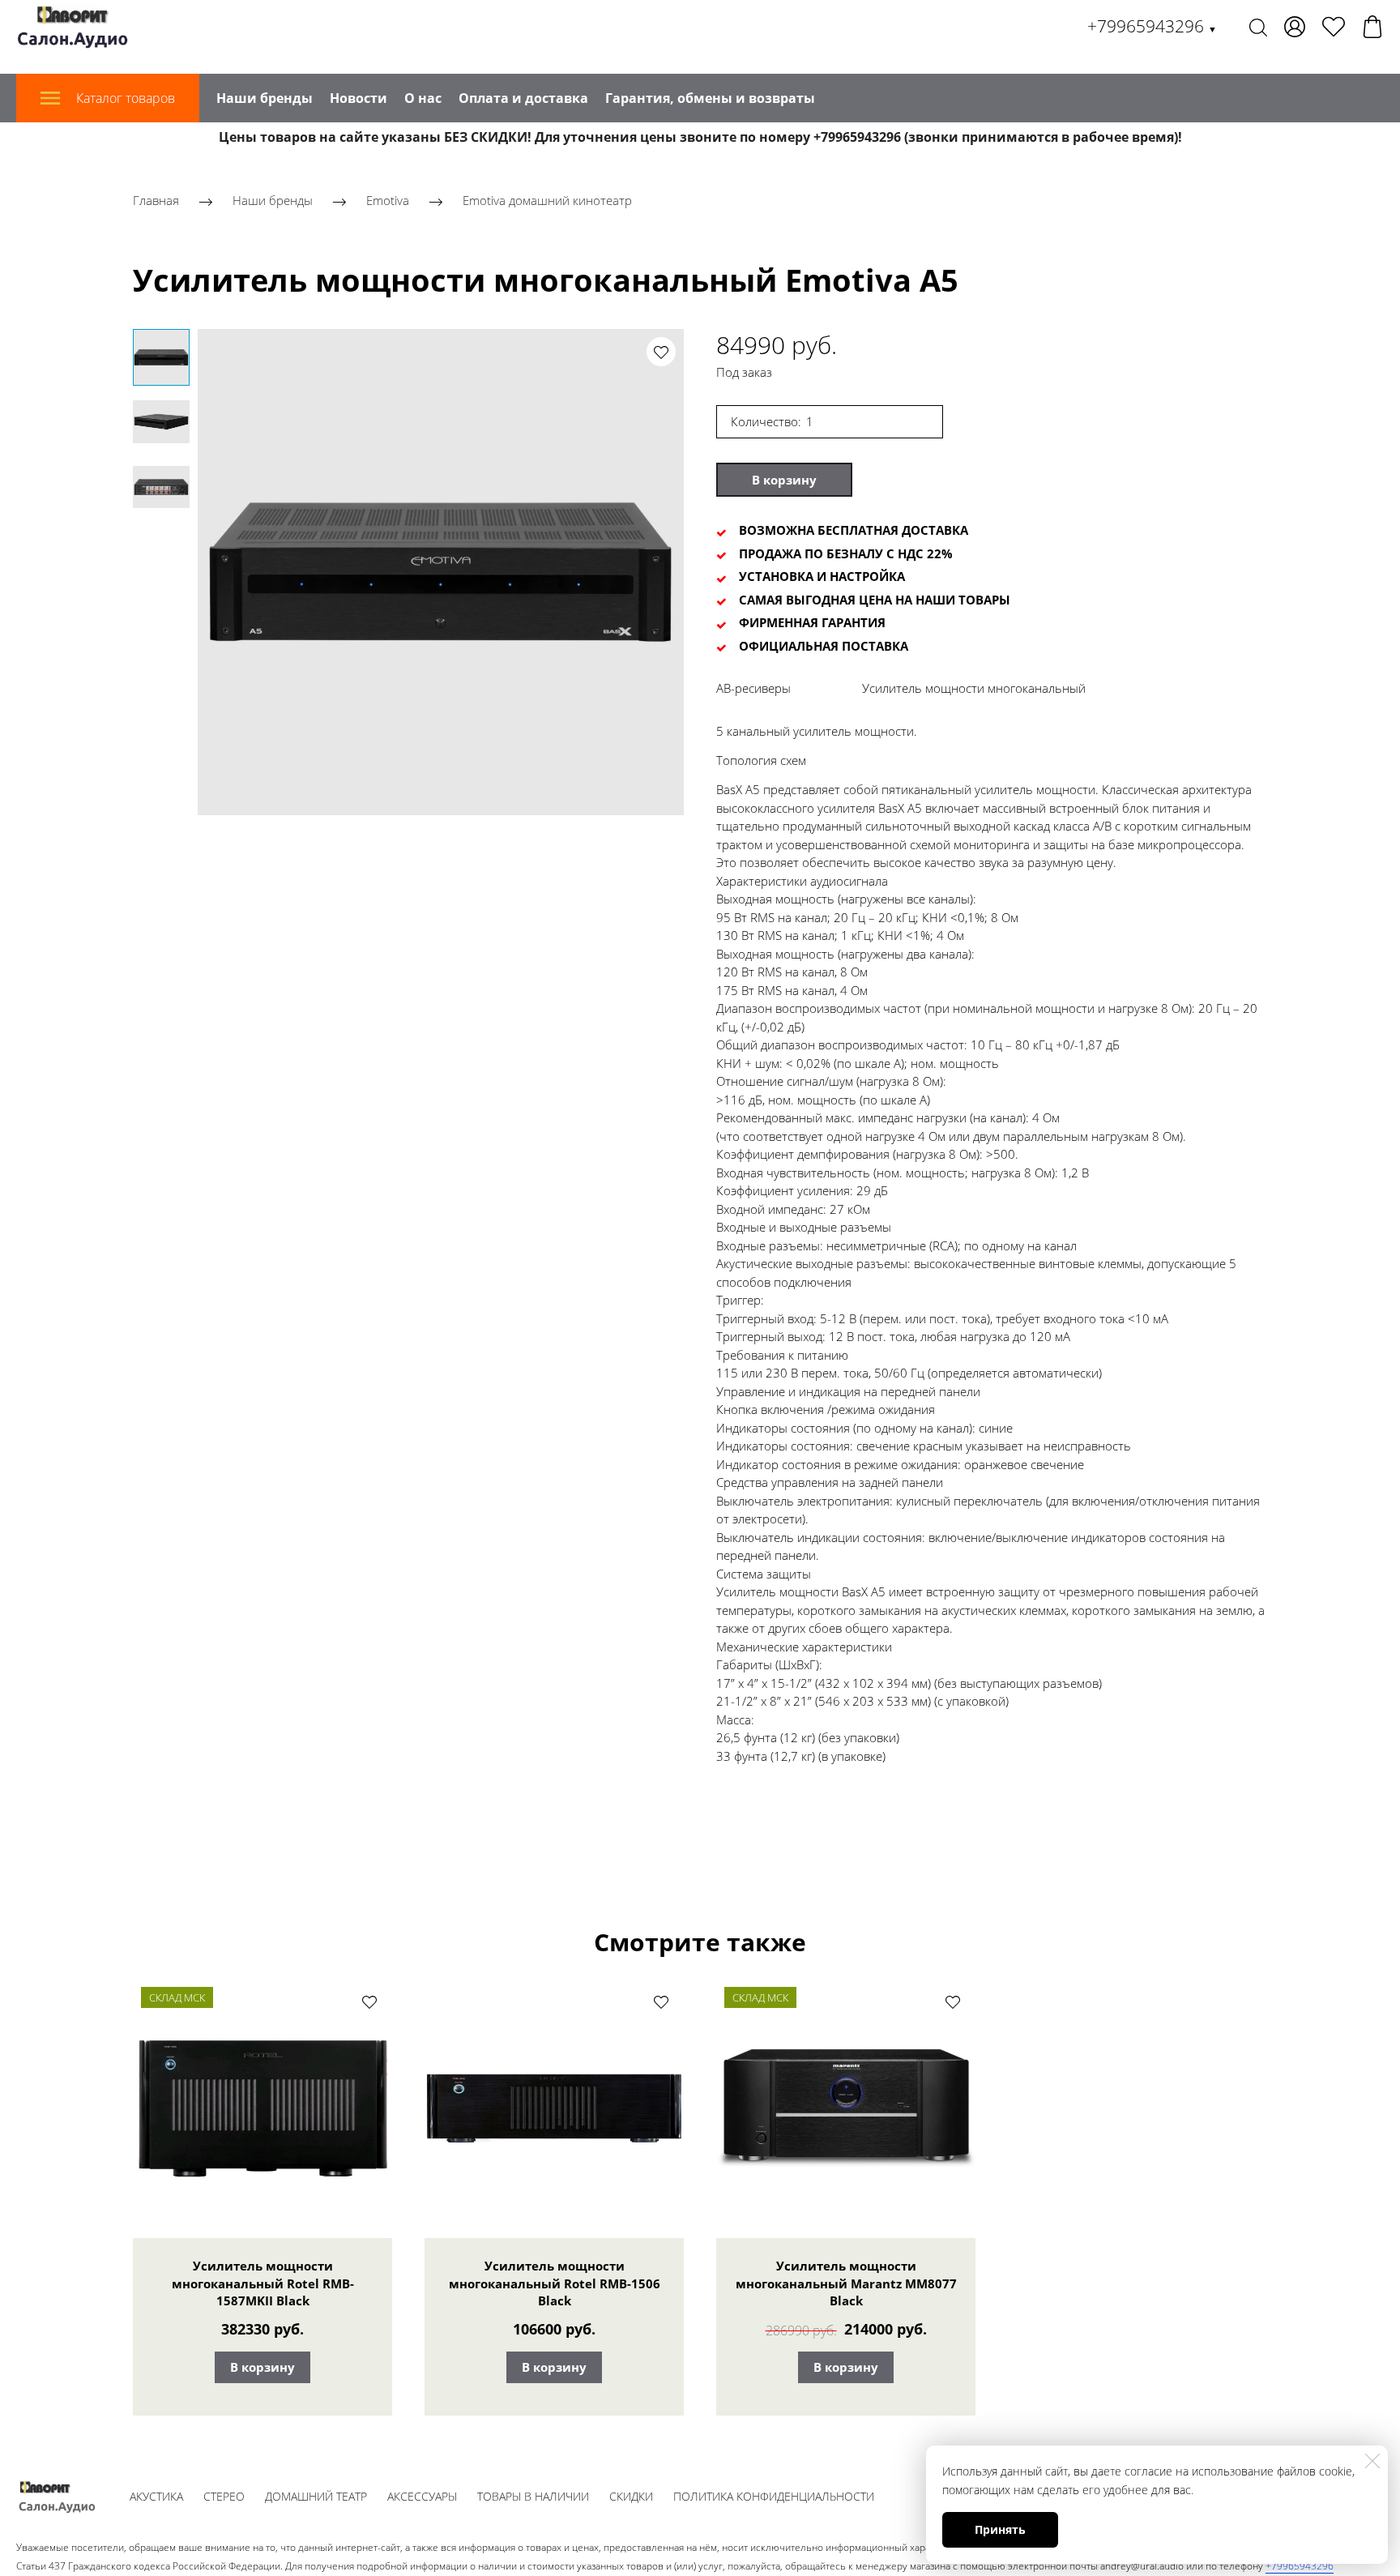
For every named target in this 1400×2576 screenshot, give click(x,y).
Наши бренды (265, 98)
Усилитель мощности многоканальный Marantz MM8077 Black (846, 2283)
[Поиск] (1258, 27)
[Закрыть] (1372, 2461)
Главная (156, 200)
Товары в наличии (533, 2496)
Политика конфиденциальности (774, 2496)
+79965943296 (1152, 26)
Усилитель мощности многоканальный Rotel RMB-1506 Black (555, 2283)
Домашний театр (316, 2496)
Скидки (631, 2496)
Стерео (224, 2496)
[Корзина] (1372, 27)
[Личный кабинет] (1295, 27)
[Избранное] (1334, 27)
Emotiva (388, 200)
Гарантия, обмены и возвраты (710, 98)
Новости (359, 98)
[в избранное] (661, 352)
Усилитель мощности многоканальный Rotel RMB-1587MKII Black (263, 2283)
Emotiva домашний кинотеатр (547, 200)
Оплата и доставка (523, 98)
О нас (423, 98)
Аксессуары (422, 2496)
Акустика (156, 2496)
